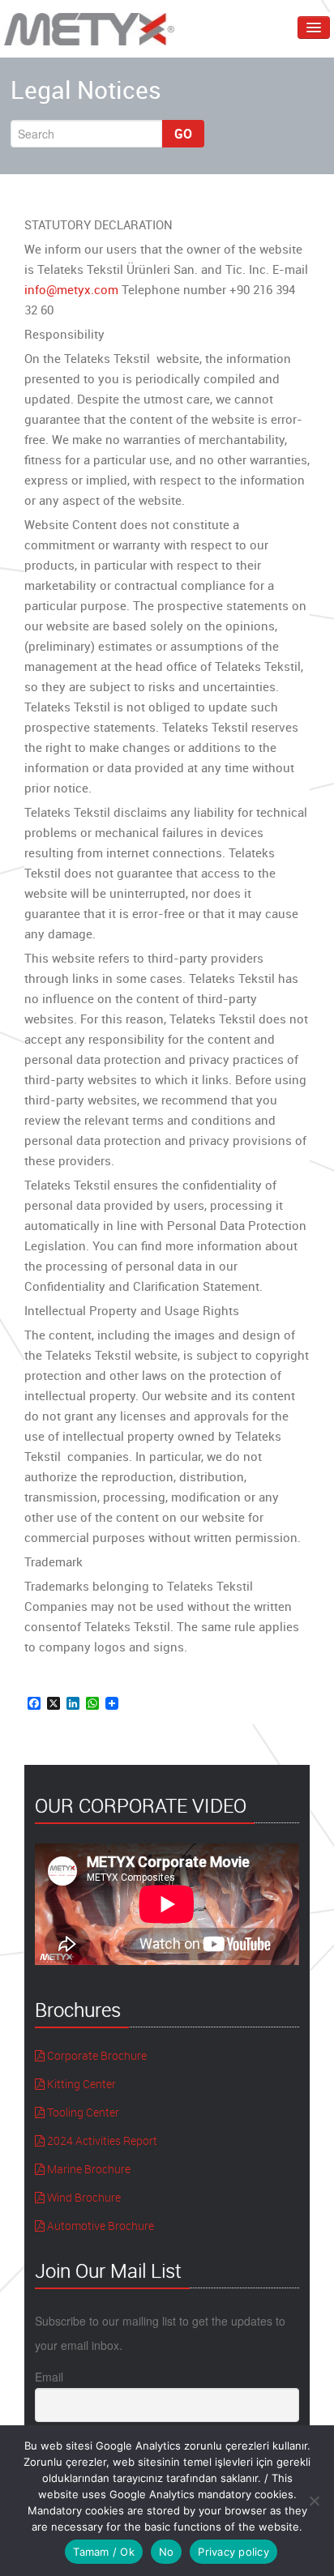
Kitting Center (80, 2084)
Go (183, 134)
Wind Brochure (83, 2197)
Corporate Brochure (96, 2055)
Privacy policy (233, 2552)
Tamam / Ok (104, 2552)
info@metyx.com (71, 289)
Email (49, 2377)
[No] (314, 2501)
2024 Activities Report (101, 2140)
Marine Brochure (88, 2169)
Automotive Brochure (99, 2226)
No (167, 2552)
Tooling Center (82, 2112)
